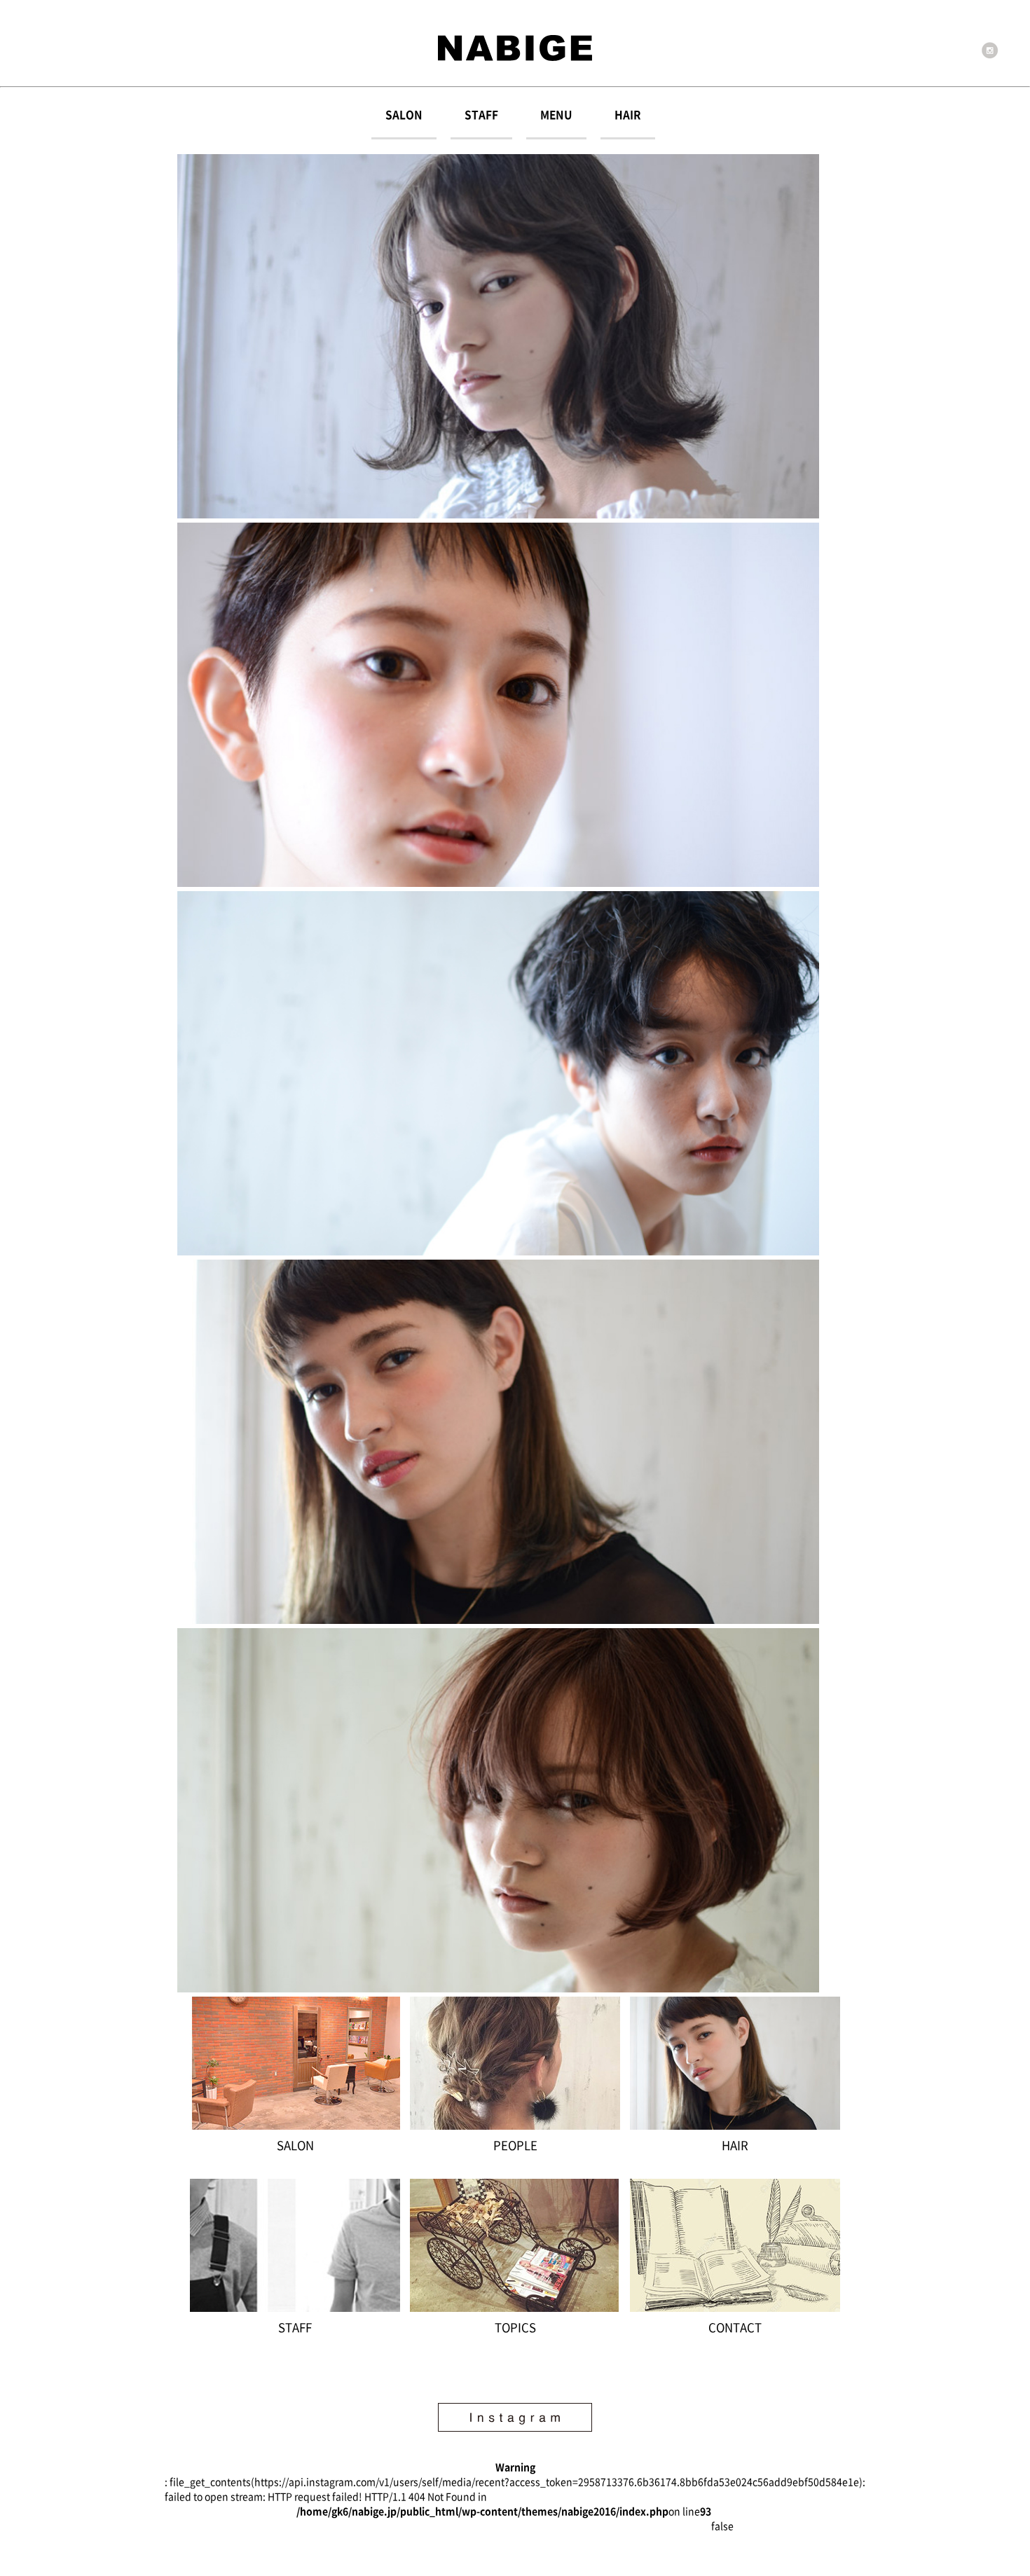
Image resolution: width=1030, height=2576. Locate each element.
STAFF (481, 115)
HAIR (628, 115)
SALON (404, 115)
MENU (556, 115)
